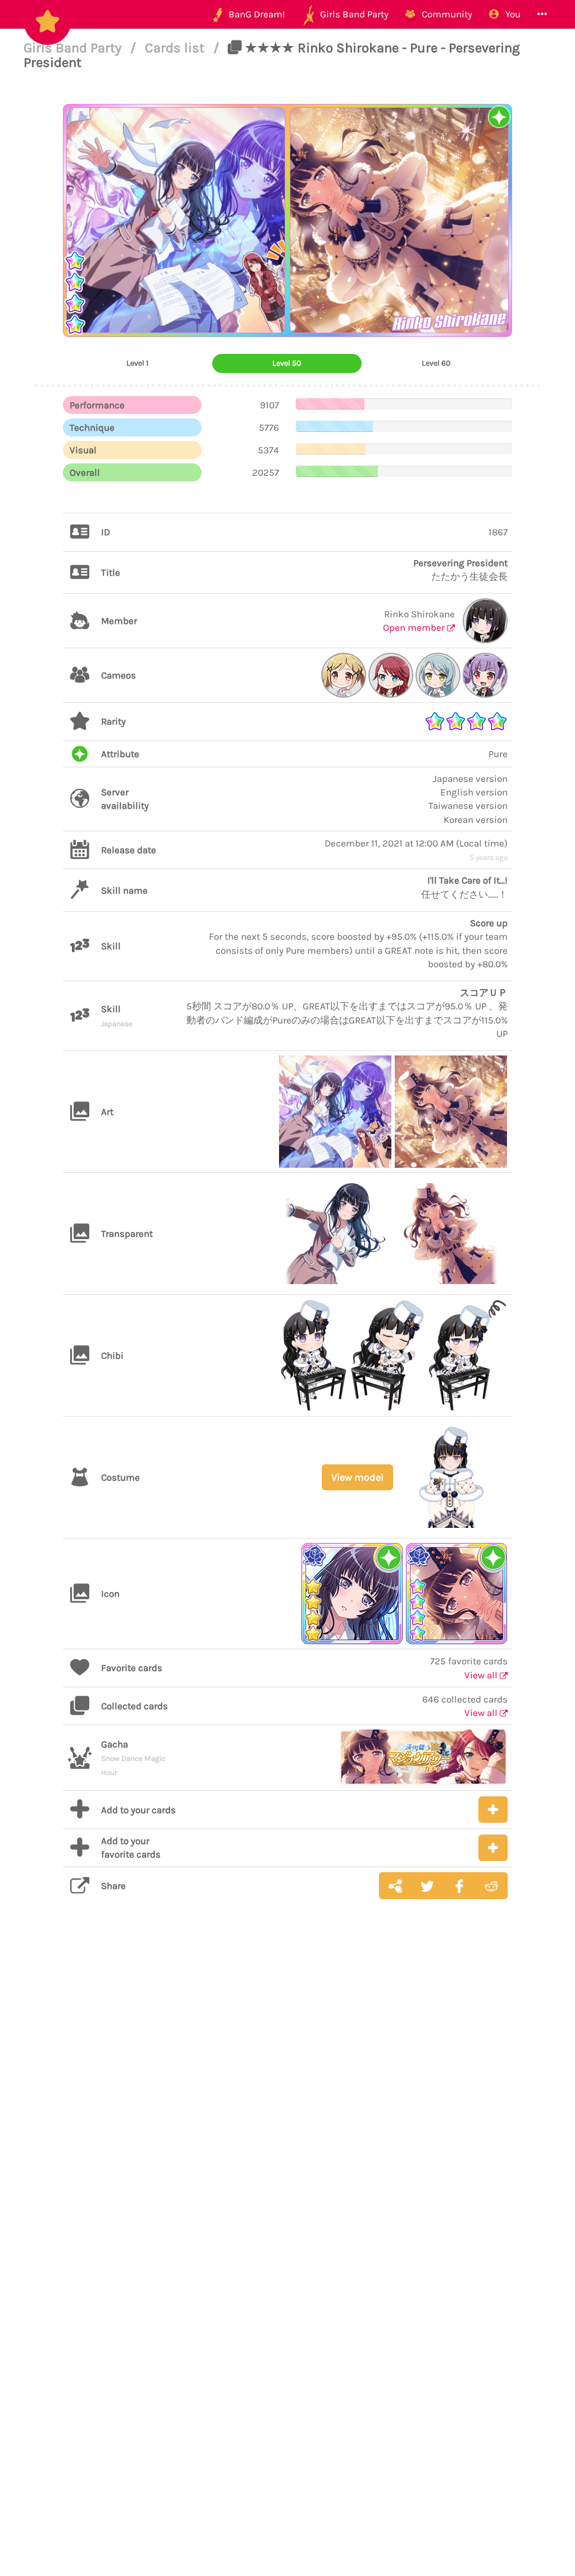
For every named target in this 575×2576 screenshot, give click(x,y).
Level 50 (287, 363)
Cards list (176, 48)
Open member (415, 627)
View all (482, 1675)
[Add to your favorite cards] (493, 1848)
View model (357, 1477)
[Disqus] (287, 2086)
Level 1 (138, 363)
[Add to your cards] (493, 1810)
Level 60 (436, 363)
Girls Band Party (74, 48)
